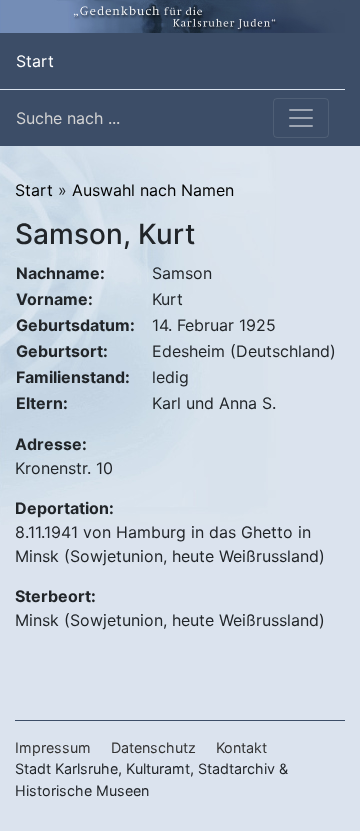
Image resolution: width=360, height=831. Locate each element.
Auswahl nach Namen (153, 190)
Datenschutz (153, 747)
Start (35, 60)
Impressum (53, 747)
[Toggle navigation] (301, 118)
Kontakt (241, 747)
